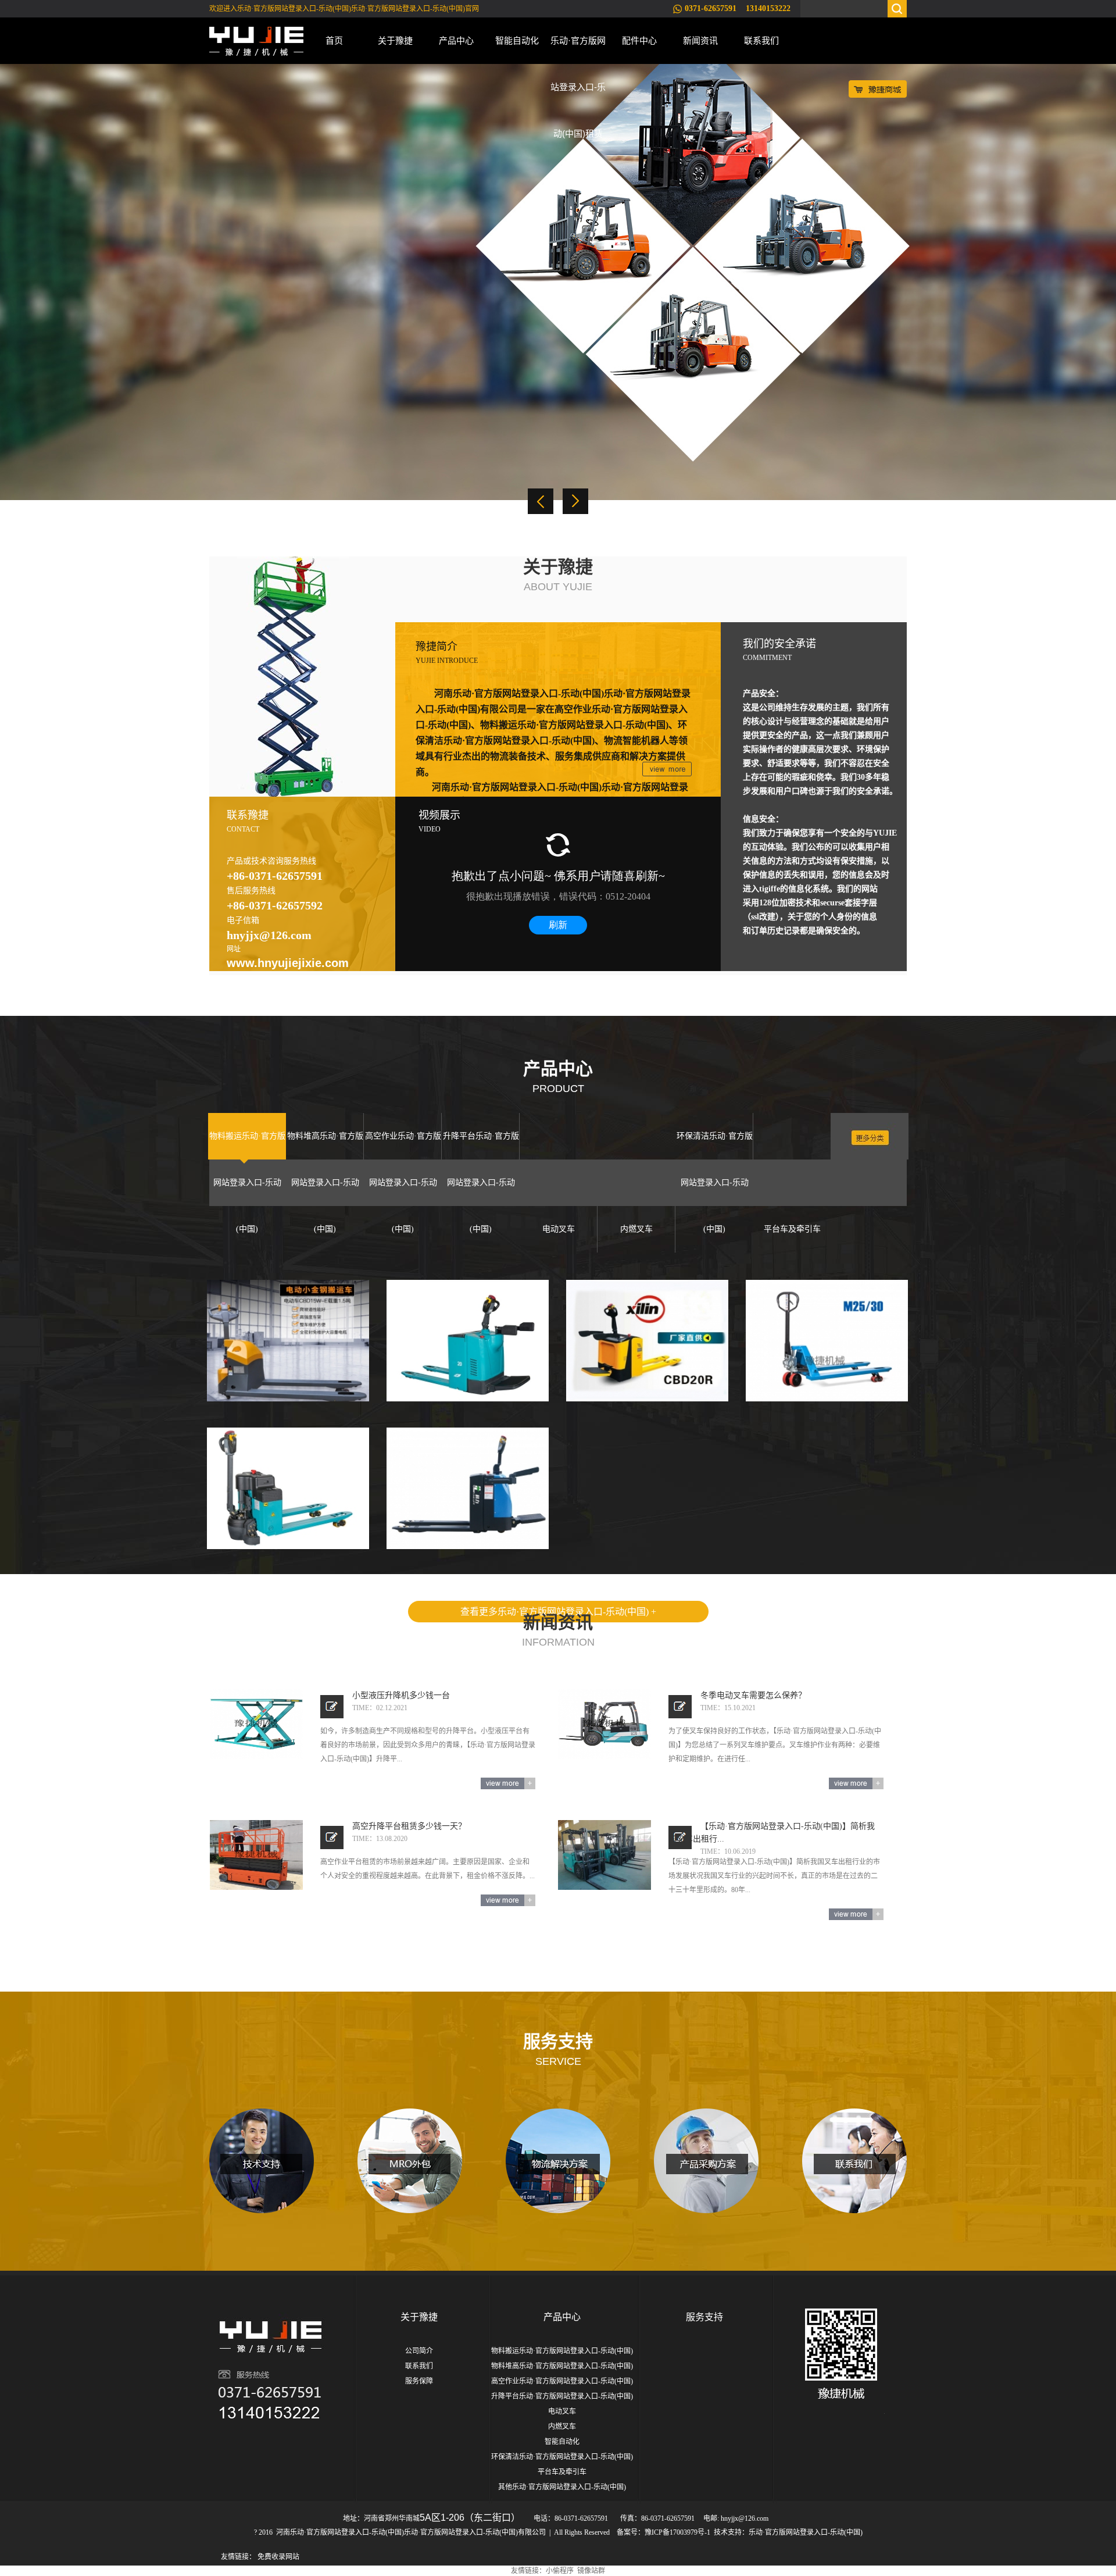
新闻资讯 (700, 40)
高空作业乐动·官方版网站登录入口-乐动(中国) (562, 2381)
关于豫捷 (395, 40)
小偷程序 (560, 2571)
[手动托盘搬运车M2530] (827, 1341)
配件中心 (639, 40)
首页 (334, 40)
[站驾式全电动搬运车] (468, 1341)
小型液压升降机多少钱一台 (401, 1695)
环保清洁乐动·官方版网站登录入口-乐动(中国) (562, 2457)
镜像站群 (591, 2571)
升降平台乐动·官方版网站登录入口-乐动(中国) (562, 2396)
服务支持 (704, 2317)
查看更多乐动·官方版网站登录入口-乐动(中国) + (558, 1612)
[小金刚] (288, 1488)
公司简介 (419, 2351)
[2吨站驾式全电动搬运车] (468, 1488)
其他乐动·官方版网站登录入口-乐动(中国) (562, 2487)
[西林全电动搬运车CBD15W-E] (288, 1341)
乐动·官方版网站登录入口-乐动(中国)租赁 (578, 50)
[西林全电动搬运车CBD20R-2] (647, 1341)
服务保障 (419, 2381)
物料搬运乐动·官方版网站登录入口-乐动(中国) (562, 2351)
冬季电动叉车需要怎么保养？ (753, 1695)
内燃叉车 (562, 2427)
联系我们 (761, 40)
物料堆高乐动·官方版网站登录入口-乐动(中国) (562, 2366)
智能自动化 (517, 40)
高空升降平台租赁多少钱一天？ (409, 1826)
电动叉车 (562, 2411)
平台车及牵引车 (562, 2472)
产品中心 (456, 40)
